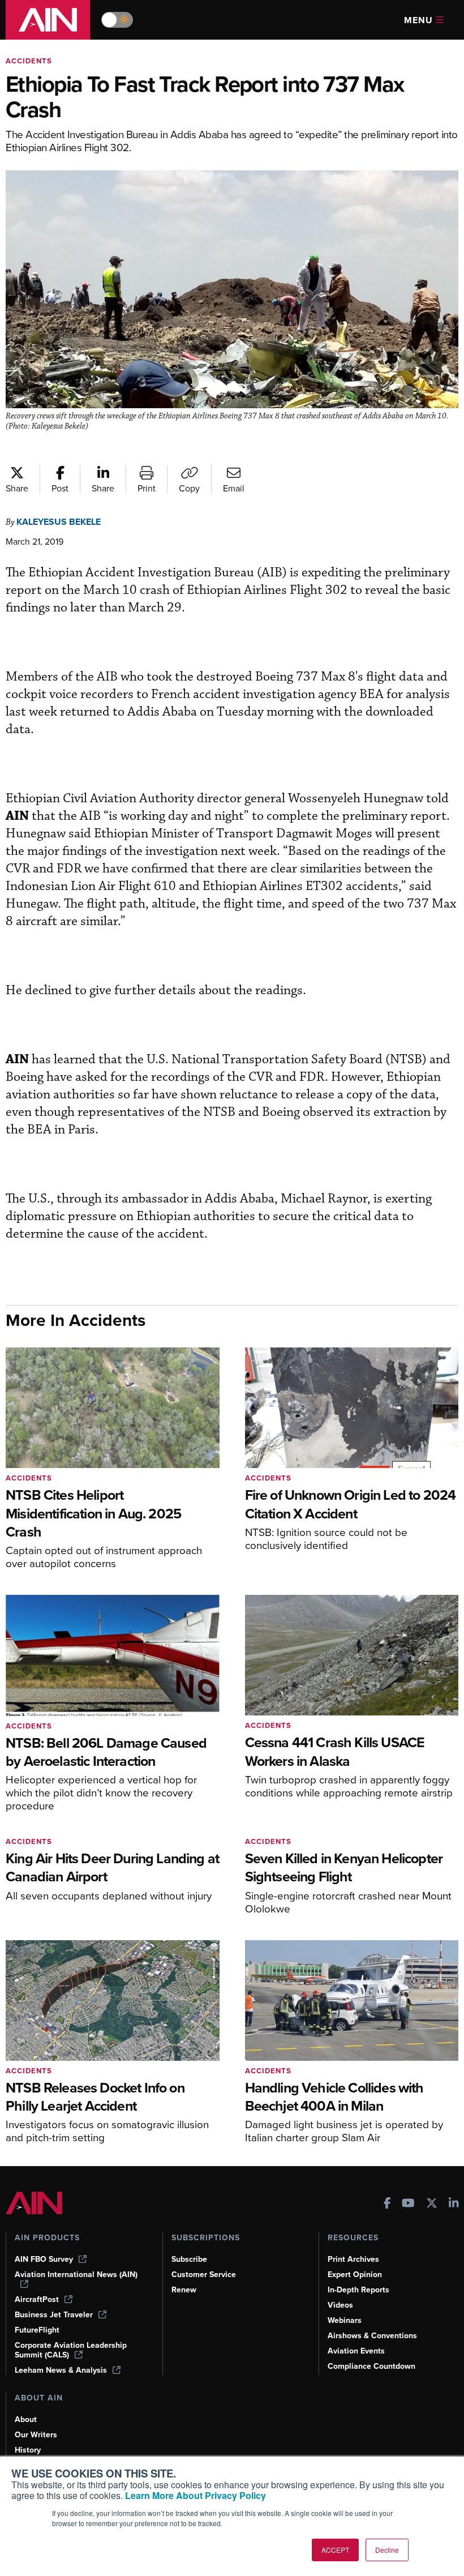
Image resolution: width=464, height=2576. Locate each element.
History (28, 2450)
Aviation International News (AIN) (76, 2275)
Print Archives (353, 2259)
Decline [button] (387, 2550)
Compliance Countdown (371, 2366)
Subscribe (189, 2259)
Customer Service (204, 2275)
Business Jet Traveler (54, 2315)
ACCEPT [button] (335, 2550)
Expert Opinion (355, 2275)
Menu (418, 20)
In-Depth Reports (358, 2290)
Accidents (29, 61)
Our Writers (36, 2435)
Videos (340, 2305)
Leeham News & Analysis (61, 2370)
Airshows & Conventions (372, 2336)
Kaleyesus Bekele (59, 522)
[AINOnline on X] (432, 2204)
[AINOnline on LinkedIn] (454, 2204)
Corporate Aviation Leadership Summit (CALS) (71, 2350)
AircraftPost (37, 2299)
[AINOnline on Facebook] (387, 2204)
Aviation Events (356, 2351)
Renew (184, 2290)
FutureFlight (37, 2330)
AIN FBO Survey (44, 2259)
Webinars (345, 2320)
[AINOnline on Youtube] (408, 2204)
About (26, 2419)
